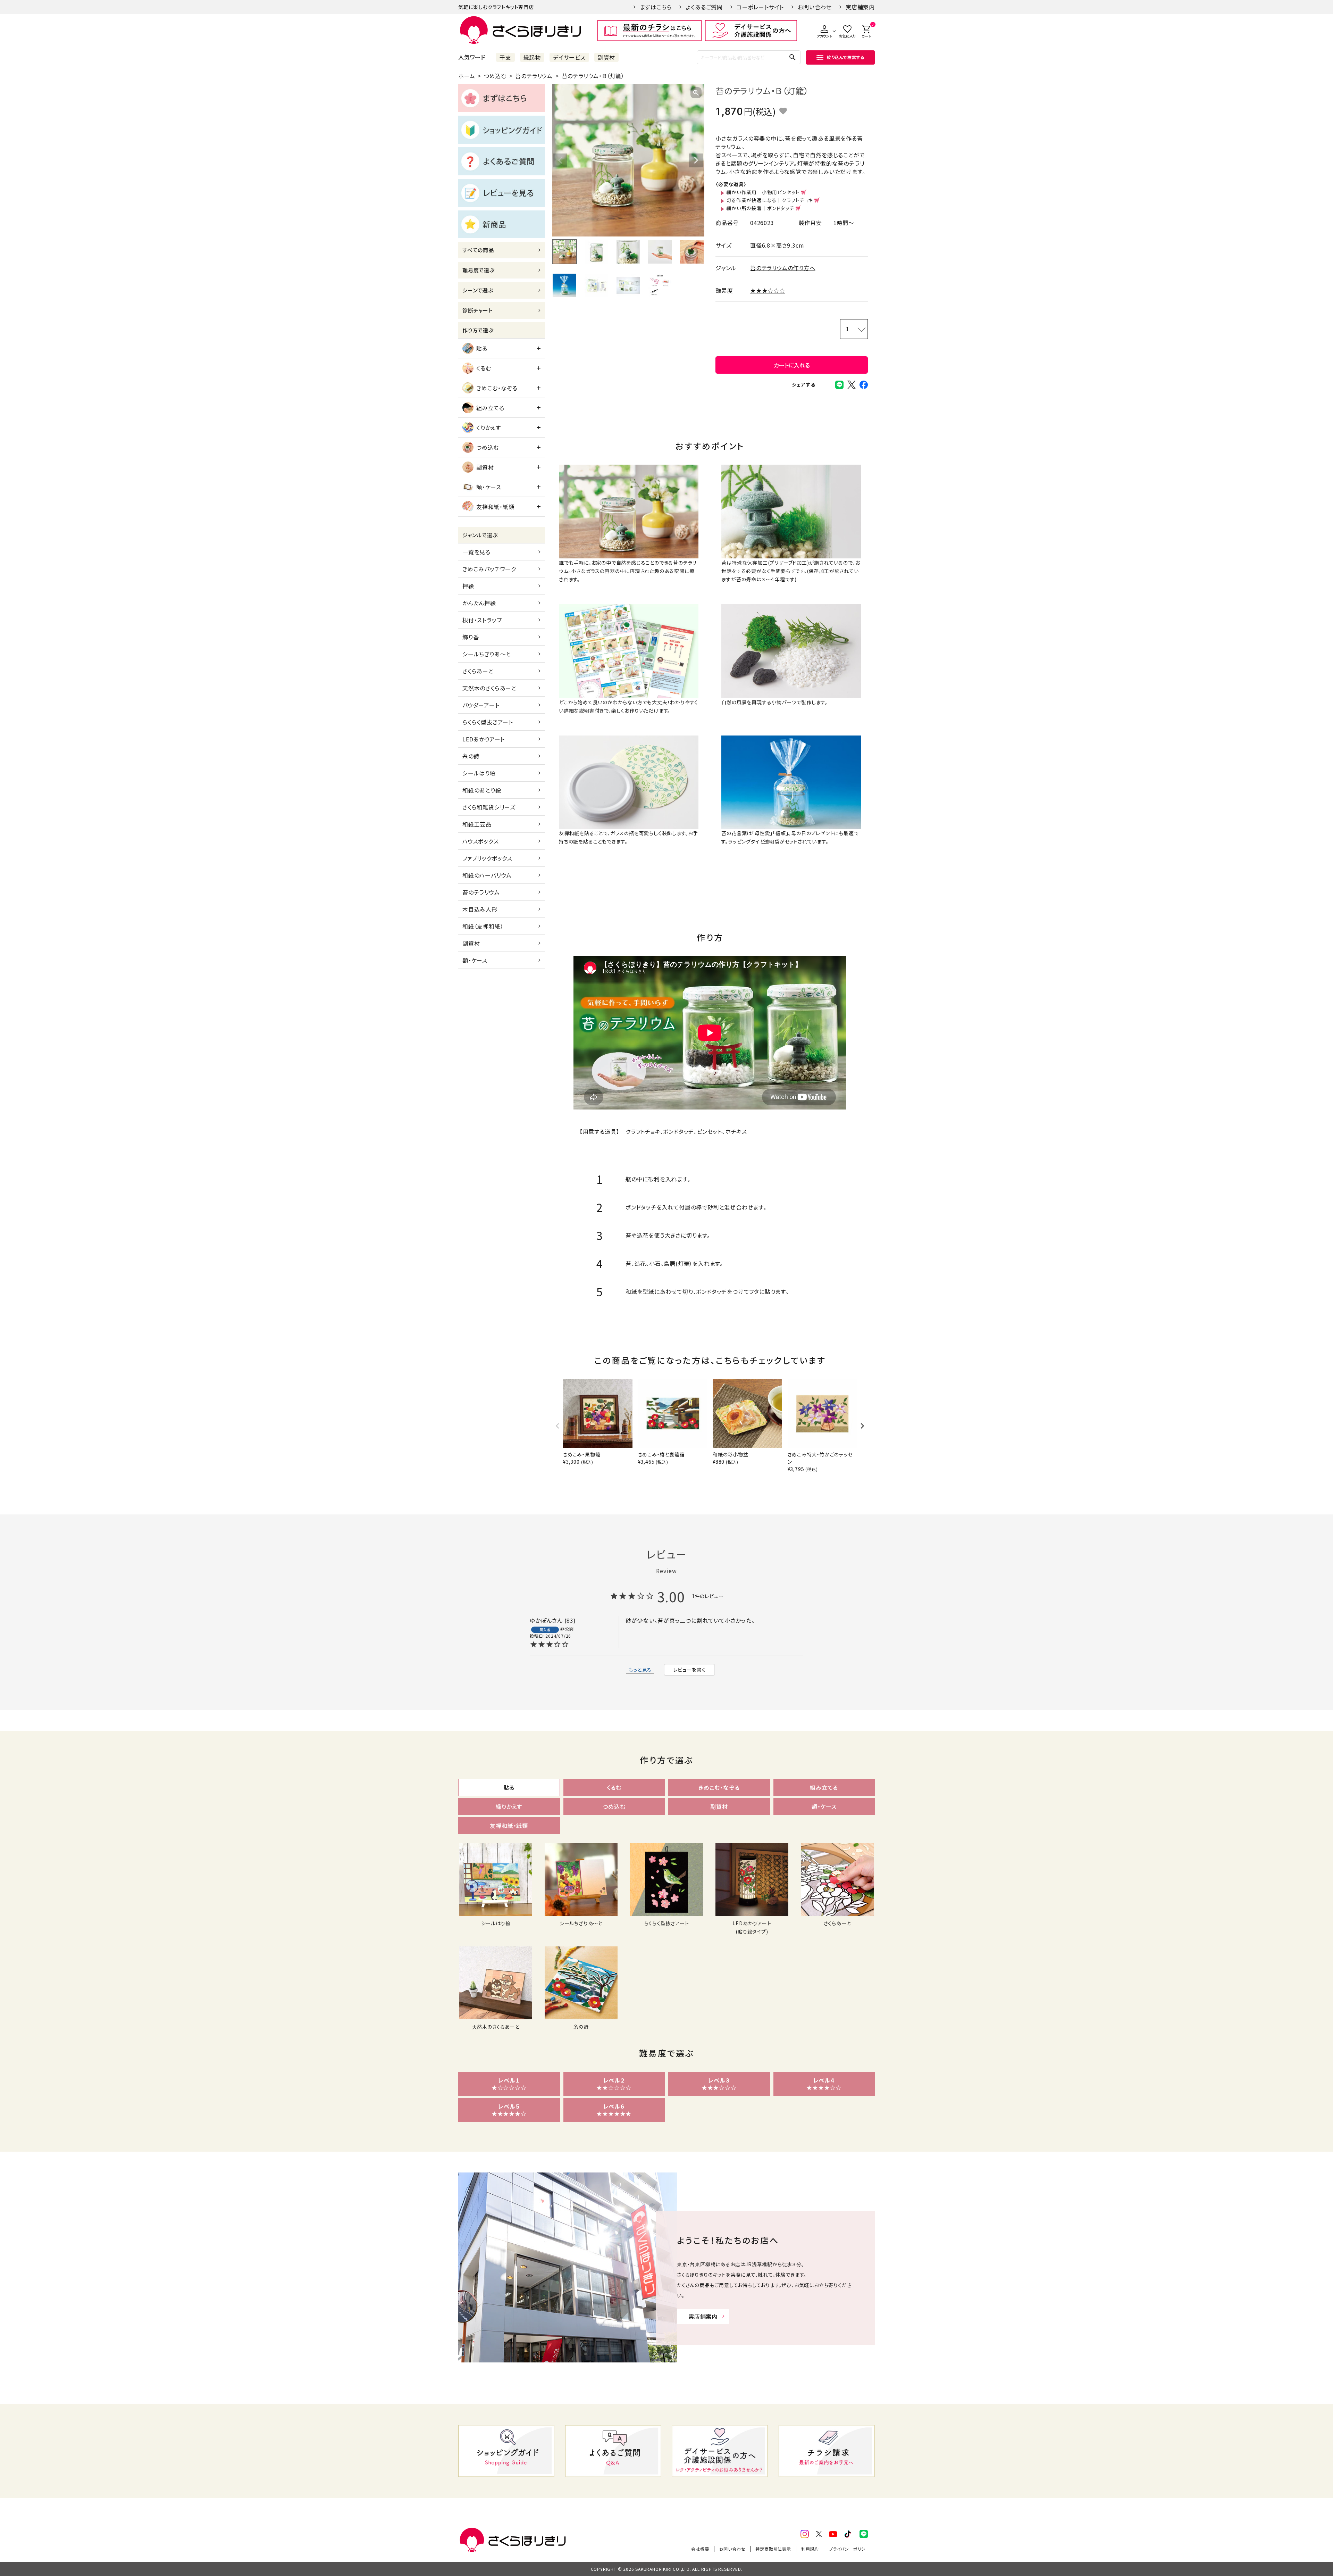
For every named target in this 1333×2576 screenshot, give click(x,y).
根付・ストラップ (482, 620)
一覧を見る (476, 552)
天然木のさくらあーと (489, 688)
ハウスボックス (481, 841)
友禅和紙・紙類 (495, 507)
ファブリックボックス (487, 858)
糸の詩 (471, 756)
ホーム (467, 76)
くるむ (484, 368)
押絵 (468, 586)
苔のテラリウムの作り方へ (783, 268)
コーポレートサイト (760, 7)
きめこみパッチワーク (489, 569)
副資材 (606, 57)
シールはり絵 (479, 773)
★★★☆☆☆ (768, 290)
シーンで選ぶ (478, 290)
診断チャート (478, 310)
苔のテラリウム (534, 76)
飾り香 (471, 637)
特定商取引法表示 (773, 2549)
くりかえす (489, 427)
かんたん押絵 (479, 603)
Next (696, 160)
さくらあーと (478, 671)
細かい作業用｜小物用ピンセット (763, 192)
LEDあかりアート (484, 739)
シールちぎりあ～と (487, 654)
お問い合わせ (815, 7)
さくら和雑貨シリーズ (489, 807)
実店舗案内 (860, 7)
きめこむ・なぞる (497, 388)
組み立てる (490, 408)
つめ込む (495, 76)
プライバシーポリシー (849, 2549)
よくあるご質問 (704, 7)
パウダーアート (481, 705)
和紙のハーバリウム (487, 875)
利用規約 (810, 2549)
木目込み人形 (480, 909)
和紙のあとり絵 (482, 790)
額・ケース (489, 487)
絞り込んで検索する (846, 57)
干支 (505, 57)
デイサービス (569, 57)
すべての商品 (478, 250)
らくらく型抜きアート (488, 722)
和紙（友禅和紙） (483, 926)
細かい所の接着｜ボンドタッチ (760, 208)
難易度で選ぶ (479, 270)
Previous (560, 160)
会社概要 (700, 2549)
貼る (482, 348)
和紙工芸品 (477, 824)
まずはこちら (656, 7)
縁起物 (532, 57)
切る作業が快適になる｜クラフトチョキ (769, 200)
